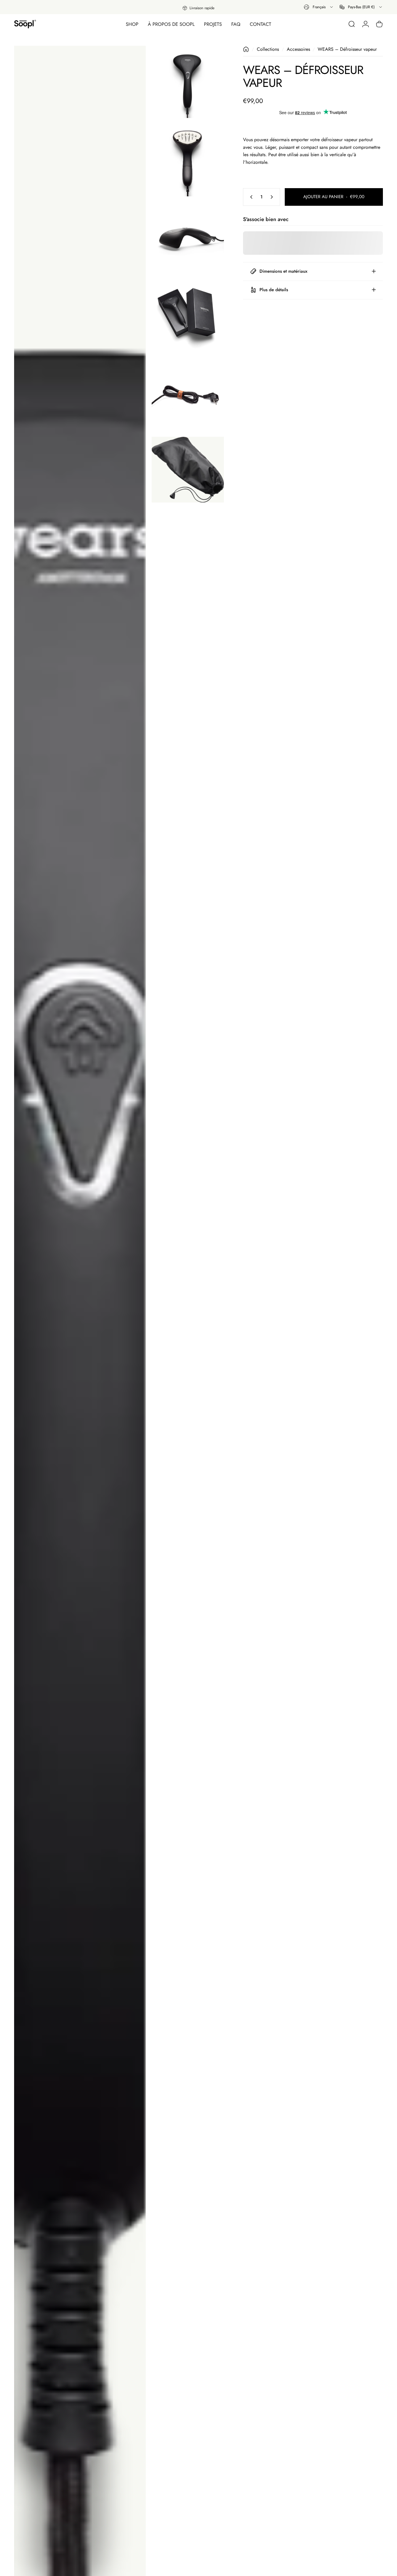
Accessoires (298, 49)
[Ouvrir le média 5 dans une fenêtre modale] (188, 316)
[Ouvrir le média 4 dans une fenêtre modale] (188, 238)
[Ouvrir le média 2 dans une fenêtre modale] (188, 82)
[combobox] (319, 7)
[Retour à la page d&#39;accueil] (246, 49)
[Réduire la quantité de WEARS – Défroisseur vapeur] (250, 197)
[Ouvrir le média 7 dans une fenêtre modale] (188, 470)
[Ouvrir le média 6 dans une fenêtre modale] (188, 395)
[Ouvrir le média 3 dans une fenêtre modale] (188, 160)
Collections (268, 49)
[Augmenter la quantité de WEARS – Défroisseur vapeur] (273, 197)
